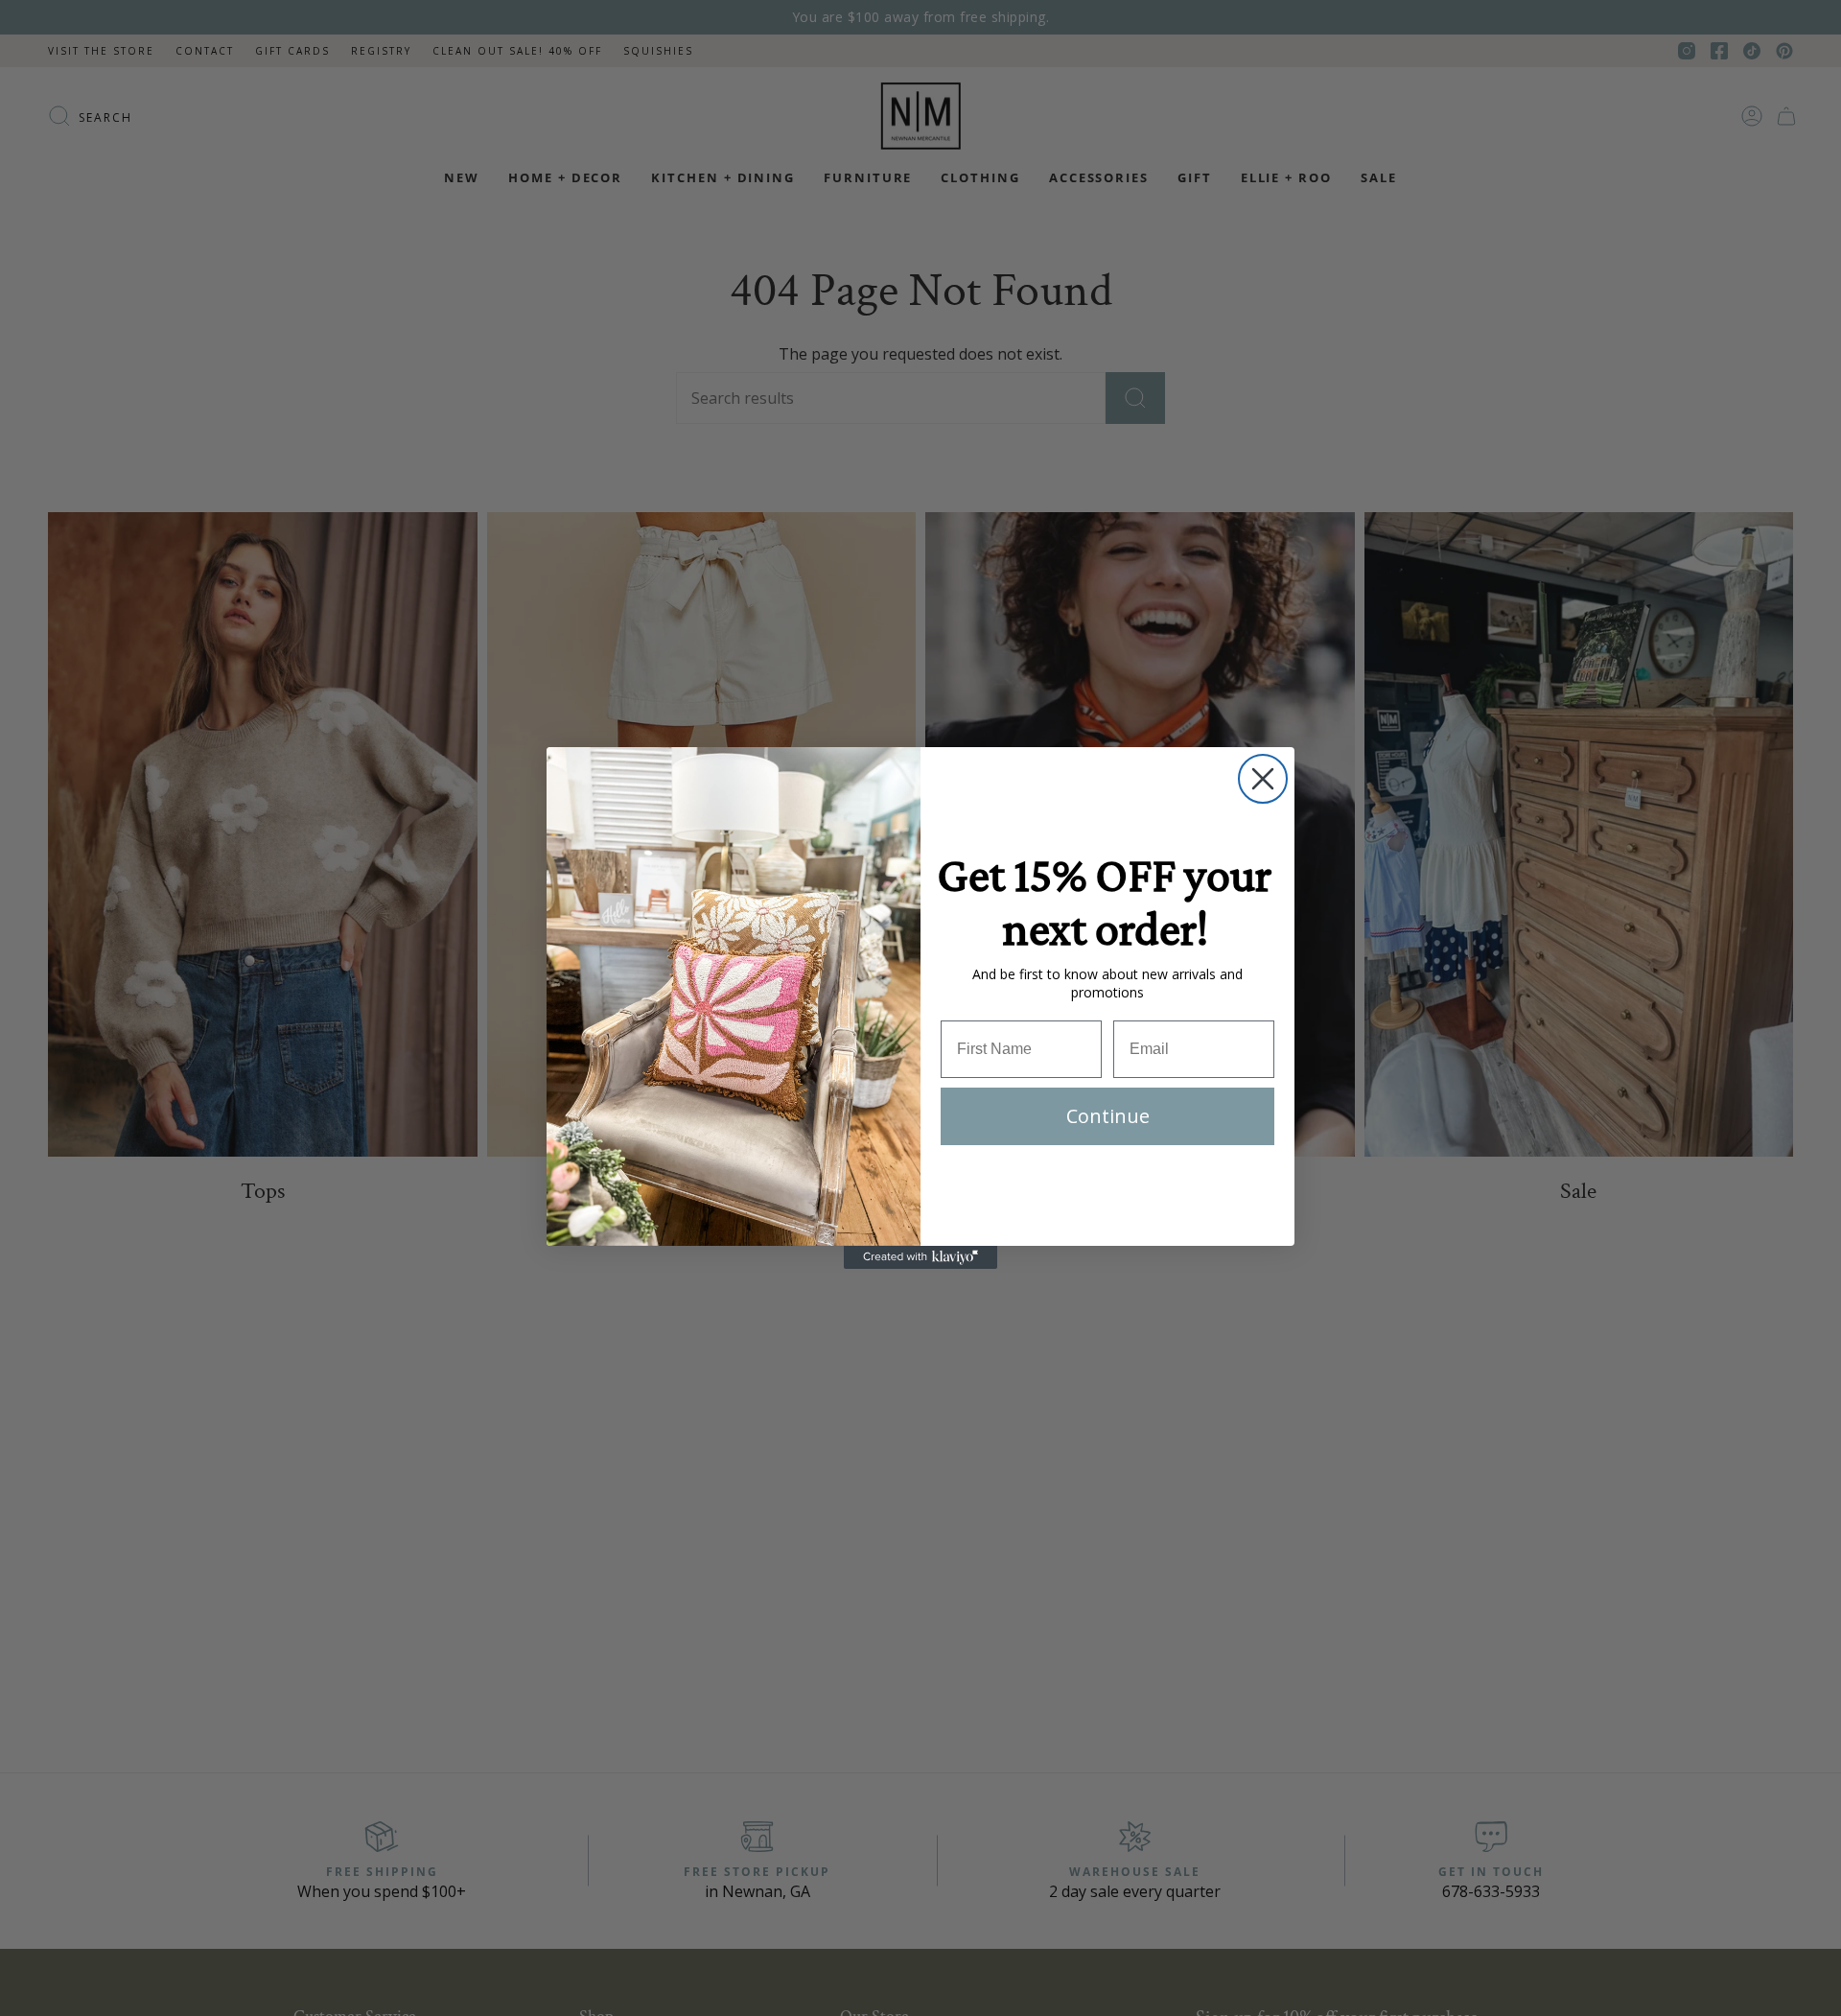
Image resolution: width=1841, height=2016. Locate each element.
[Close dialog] (1263, 779)
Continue (1108, 1116)
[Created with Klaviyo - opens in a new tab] (920, 1257)
